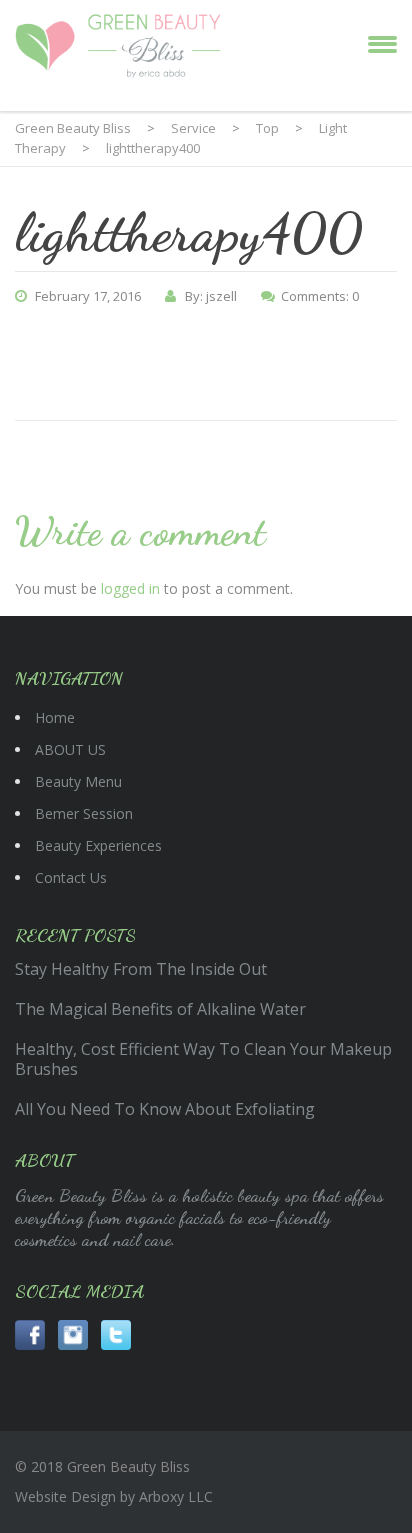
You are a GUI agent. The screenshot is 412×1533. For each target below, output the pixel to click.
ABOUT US (70, 749)
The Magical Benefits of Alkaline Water (160, 1009)
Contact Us (71, 877)
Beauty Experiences (98, 845)
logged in (130, 588)
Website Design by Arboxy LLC (114, 1496)
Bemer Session (84, 813)
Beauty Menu (78, 781)
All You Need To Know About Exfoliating (165, 1109)
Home (55, 717)
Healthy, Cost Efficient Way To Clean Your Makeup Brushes (203, 1059)
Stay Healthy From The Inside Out (141, 969)
